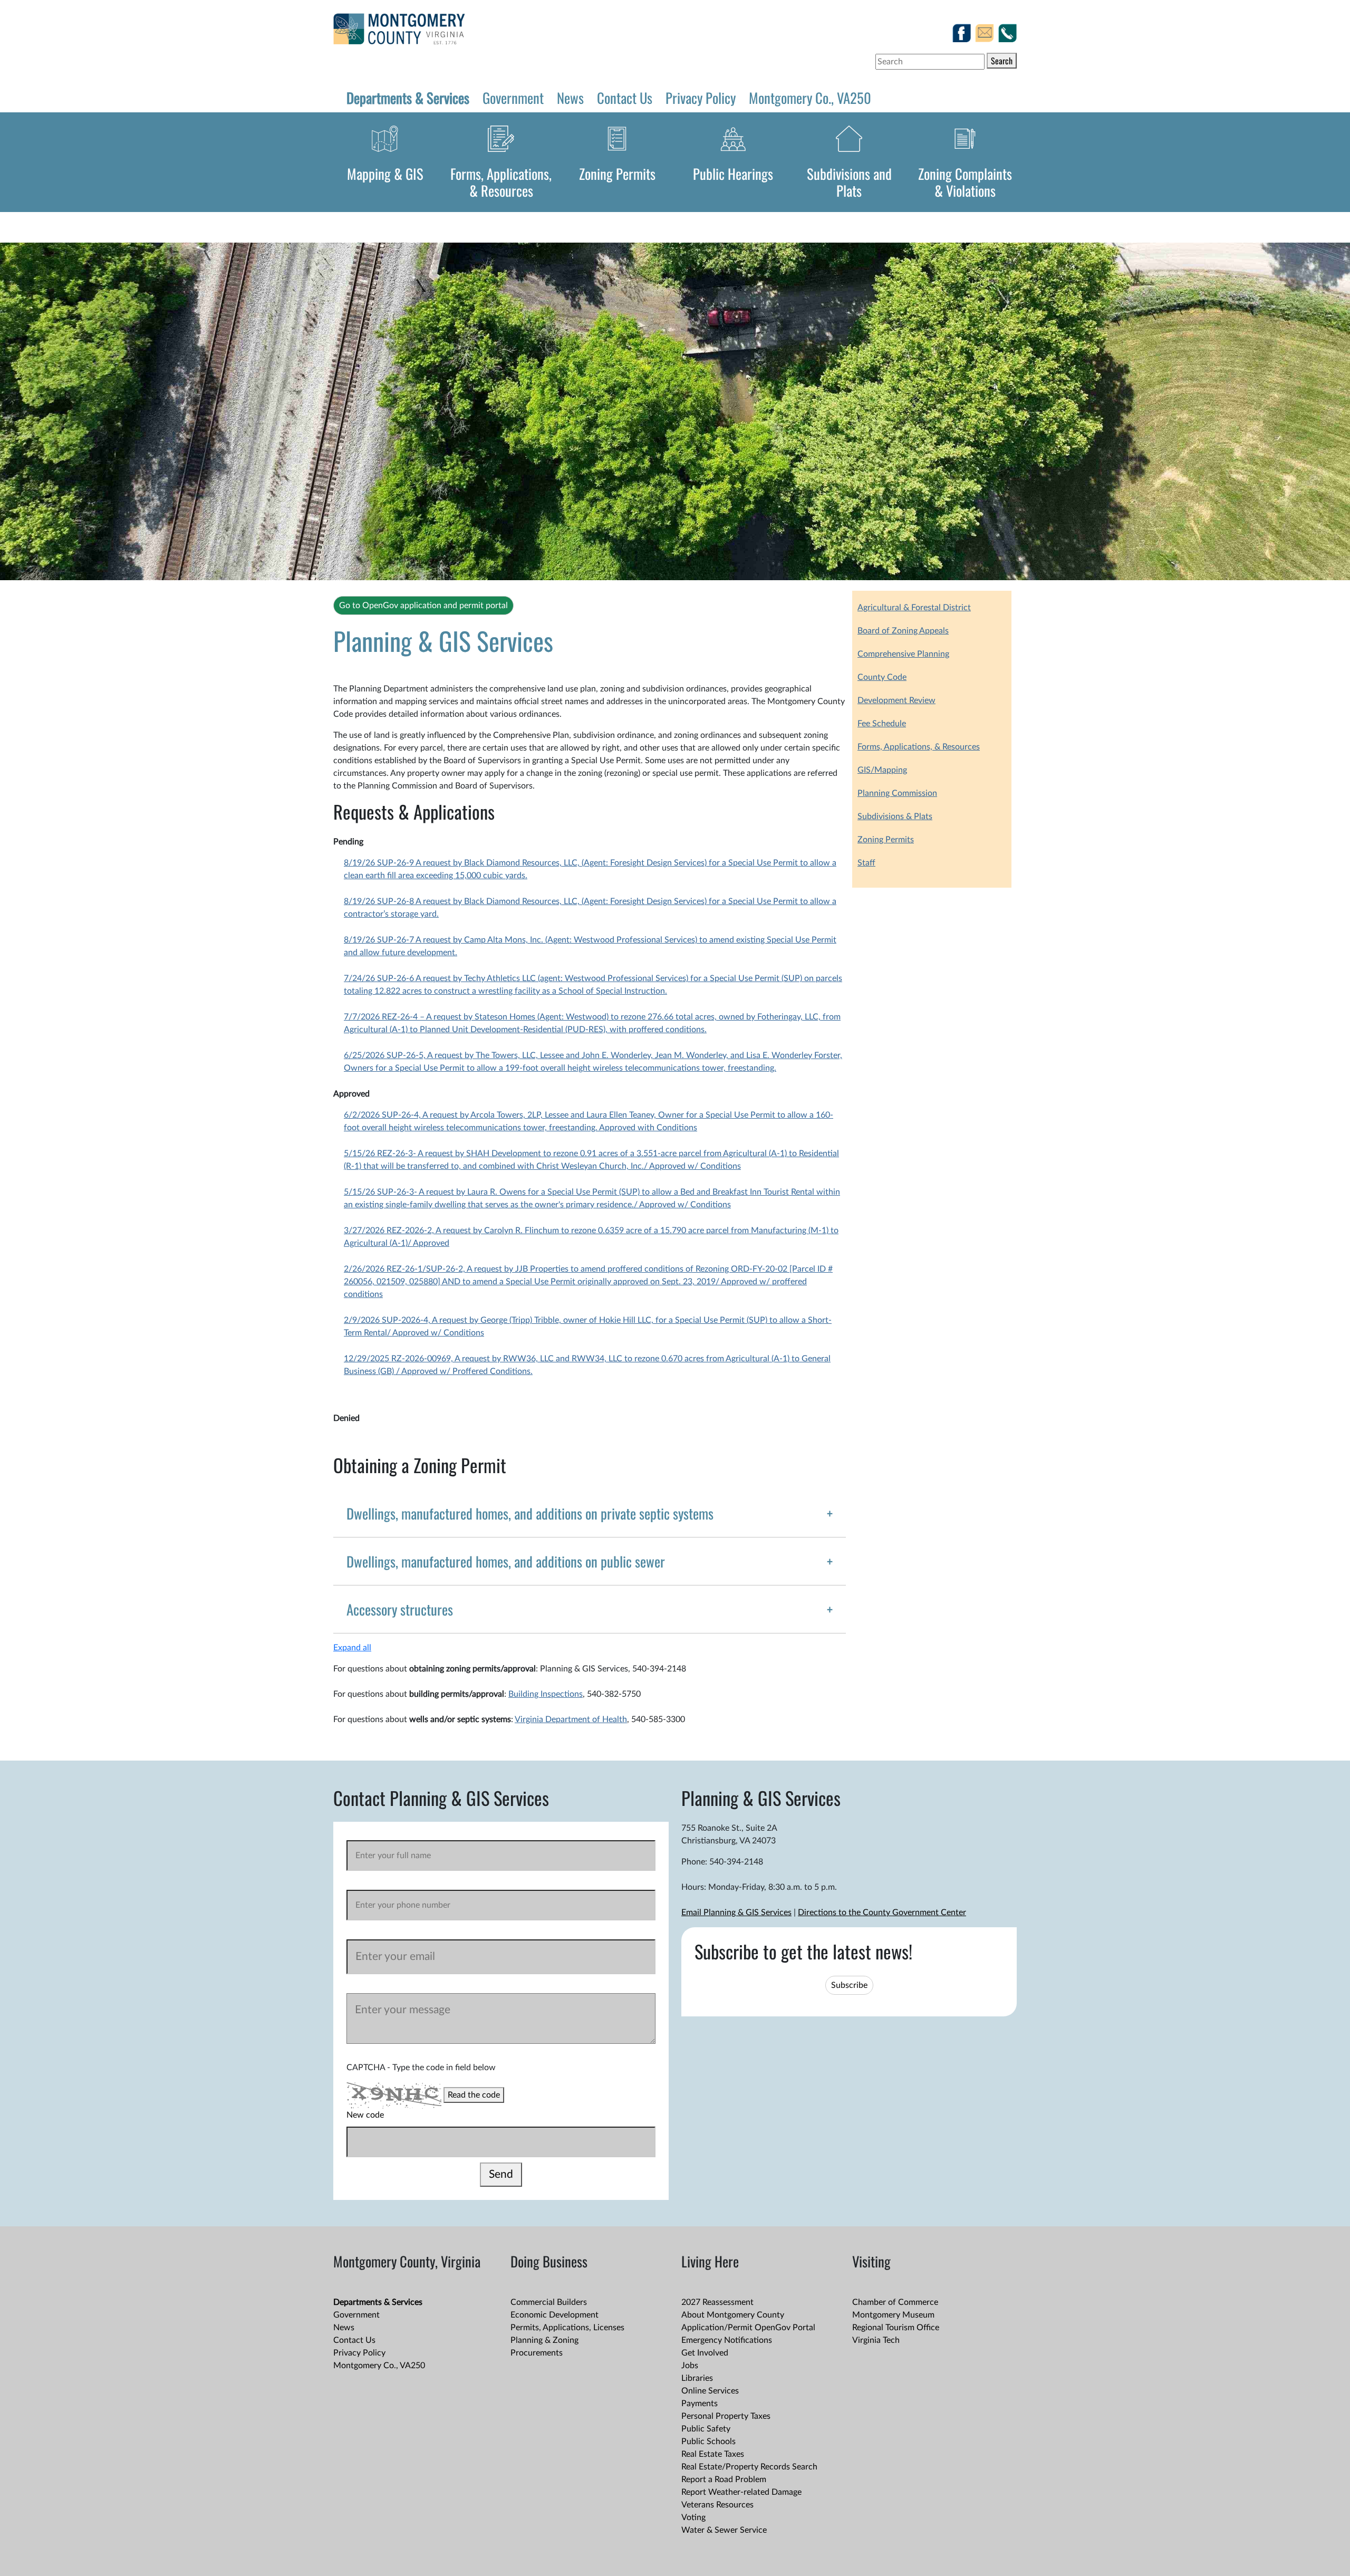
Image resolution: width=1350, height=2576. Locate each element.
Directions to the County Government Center (882, 1912)
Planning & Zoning (544, 2340)
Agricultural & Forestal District (914, 608)
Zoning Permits (617, 174)
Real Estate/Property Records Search (749, 2467)
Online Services (710, 2391)
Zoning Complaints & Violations (965, 182)
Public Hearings (733, 174)
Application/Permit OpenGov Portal (748, 2328)
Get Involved (705, 2353)
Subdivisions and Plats (849, 182)
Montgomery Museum (893, 2315)
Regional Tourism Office (896, 2328)
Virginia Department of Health (571, 1719)
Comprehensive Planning (903, 654)
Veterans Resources (717, 2505)
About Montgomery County (733, 2315)
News (570, 98)
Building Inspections (546, 1694)
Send (501, 2174)
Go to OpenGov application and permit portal (423, 605)
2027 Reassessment (717, 2302)
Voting (693, 2517)
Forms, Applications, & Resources (501, 182)
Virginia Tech (876, 2340)
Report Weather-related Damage (741, 2492)
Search (1002, 61)
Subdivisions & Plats (895, 816)
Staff (866, 863)
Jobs (690, 2366)
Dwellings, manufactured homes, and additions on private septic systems (530, 1513)
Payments (700, 2404)
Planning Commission (897, 793)
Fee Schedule (882, 724)
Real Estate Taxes (713, 2454)
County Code (882, 677)
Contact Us (625, 98)
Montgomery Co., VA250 (810, 98)
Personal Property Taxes (726, 2416)
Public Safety (706, 2429)
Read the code (474, 2095)
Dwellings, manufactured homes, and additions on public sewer (506, 1561)
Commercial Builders (549, 2302)
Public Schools (708, 2442)
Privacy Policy (701, 98)
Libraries (697, 2378)
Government (513, 98)
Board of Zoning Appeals (903, 631)
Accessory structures (400, 1609)
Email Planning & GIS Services (736, 1912)
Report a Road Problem (724, 2479)
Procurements (537, 2353)
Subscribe (849, 1985)
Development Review (896, 700)
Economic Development (555, 2315)
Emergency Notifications (727, 2340)
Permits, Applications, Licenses (567, 2328)
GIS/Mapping (882, 770)
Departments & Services (408, 98)
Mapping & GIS (385, 174)
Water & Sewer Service (724, 2530)
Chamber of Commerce (895, 2302)
